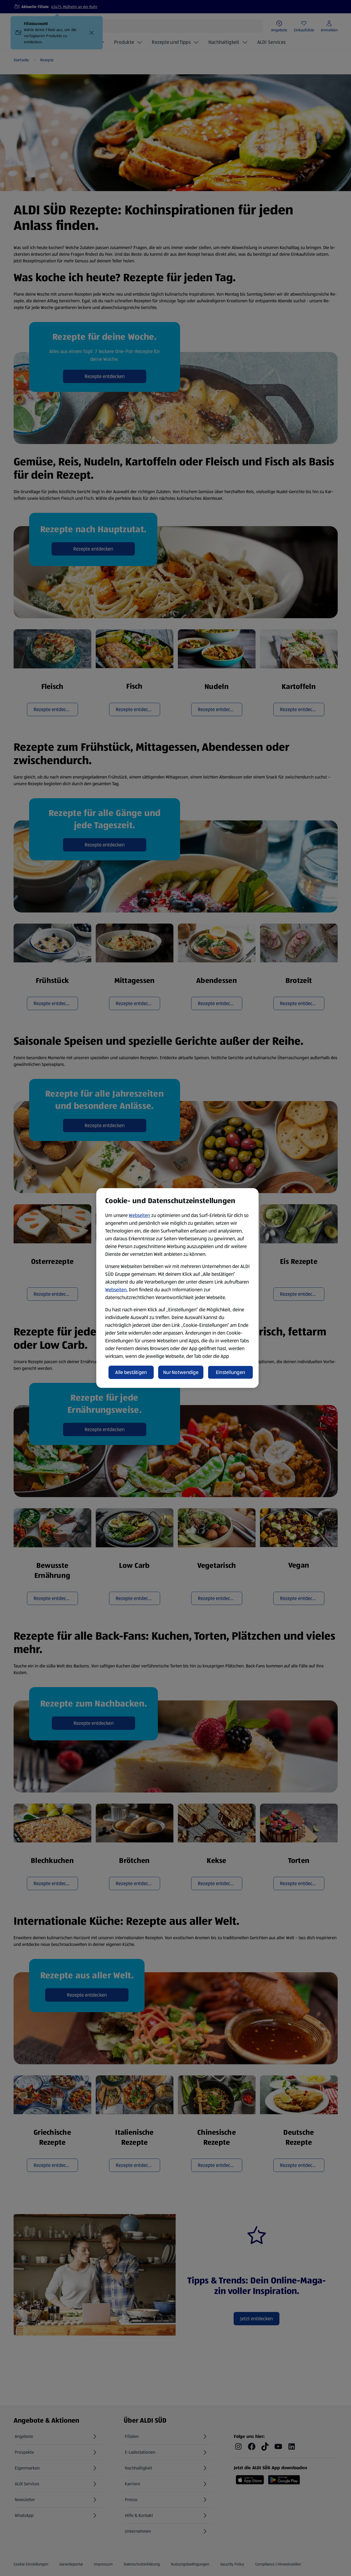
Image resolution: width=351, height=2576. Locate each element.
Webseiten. (116, 1290)
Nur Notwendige (181, 1372)
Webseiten (139, 1215)
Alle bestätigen (131, 1372)
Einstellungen (231, 1372)
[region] (177, 1288)
